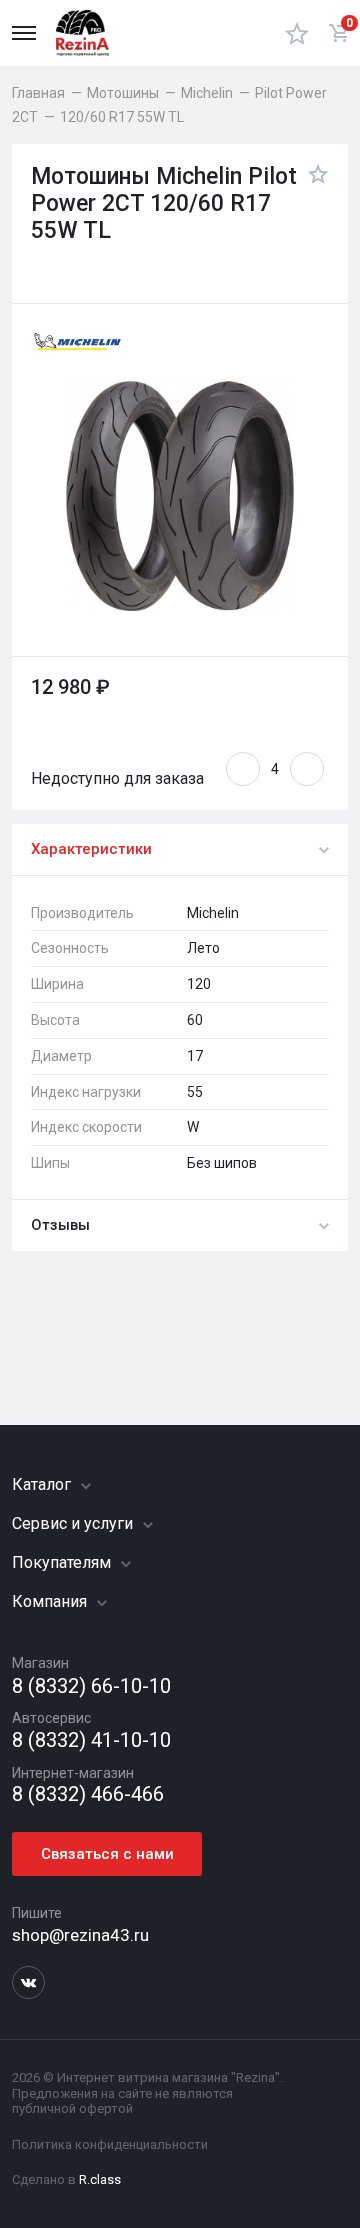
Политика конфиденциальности (110, 2144)
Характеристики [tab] (91, 849)
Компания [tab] (51, 1601)
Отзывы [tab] (60, 1225)
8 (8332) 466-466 (88, 1794)
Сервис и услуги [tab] (74, 1523)
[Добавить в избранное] (313, 204)
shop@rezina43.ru (80, 1935)
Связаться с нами (107, 1854)
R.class (100, 2179)
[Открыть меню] (24, 33)
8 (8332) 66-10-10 (91, 1686)
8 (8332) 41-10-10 (91, 1740)
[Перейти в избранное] (297, 33)
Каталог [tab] (43, 1484)
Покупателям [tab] (63, 1562)
